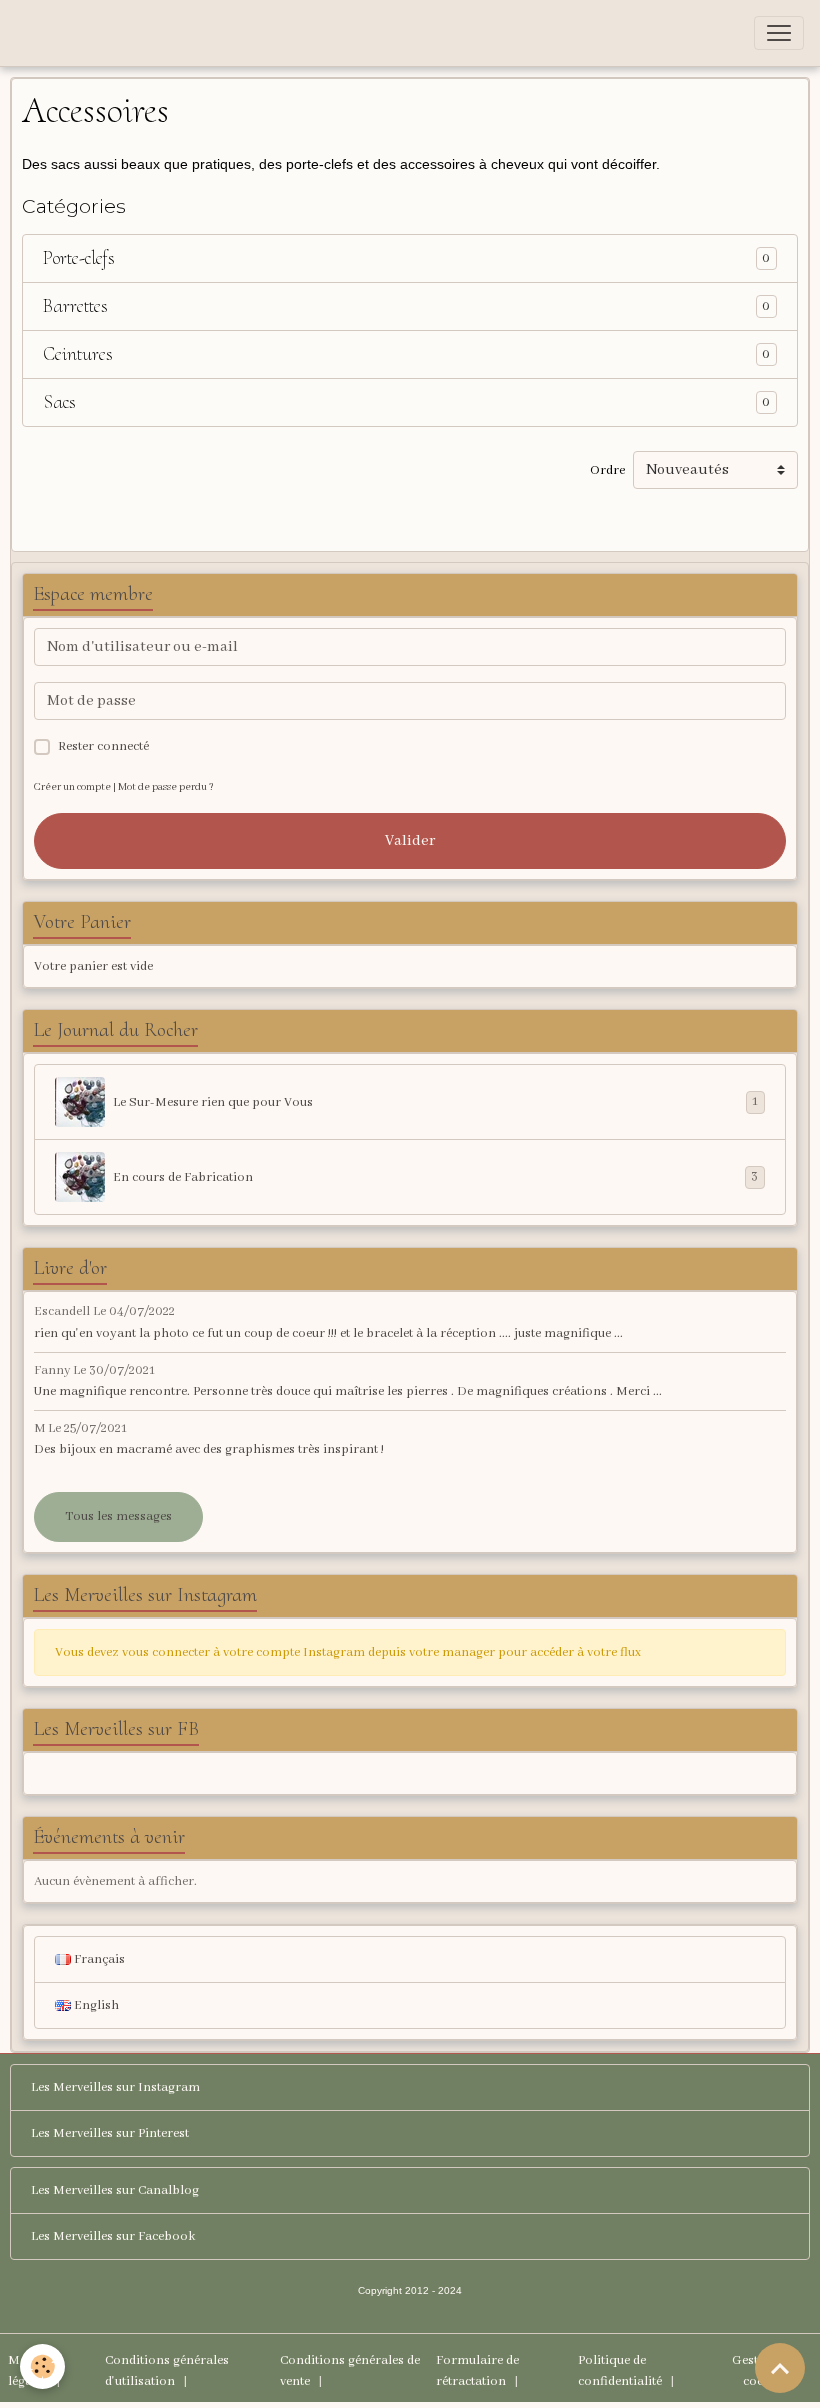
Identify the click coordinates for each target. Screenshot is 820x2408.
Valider (410, 841)
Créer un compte (72, 787)
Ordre (607, 470)
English (95, 2005)
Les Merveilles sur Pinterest (110, 2133)
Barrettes (75, 306)
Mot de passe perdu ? (166, 787)
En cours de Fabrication (435, 1177)
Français (98, 1959)
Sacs (59, 402)
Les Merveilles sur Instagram (115, 2087)
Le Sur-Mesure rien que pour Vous (435, 1102)
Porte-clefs (79, 258)
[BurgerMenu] (779, 33)
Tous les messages (118, 1516)
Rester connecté (103, 746)
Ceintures (78, 354)
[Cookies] (42, 2366)
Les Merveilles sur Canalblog (115, 2190)
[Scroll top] (780, 2368)
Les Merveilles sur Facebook (113, 2236)
